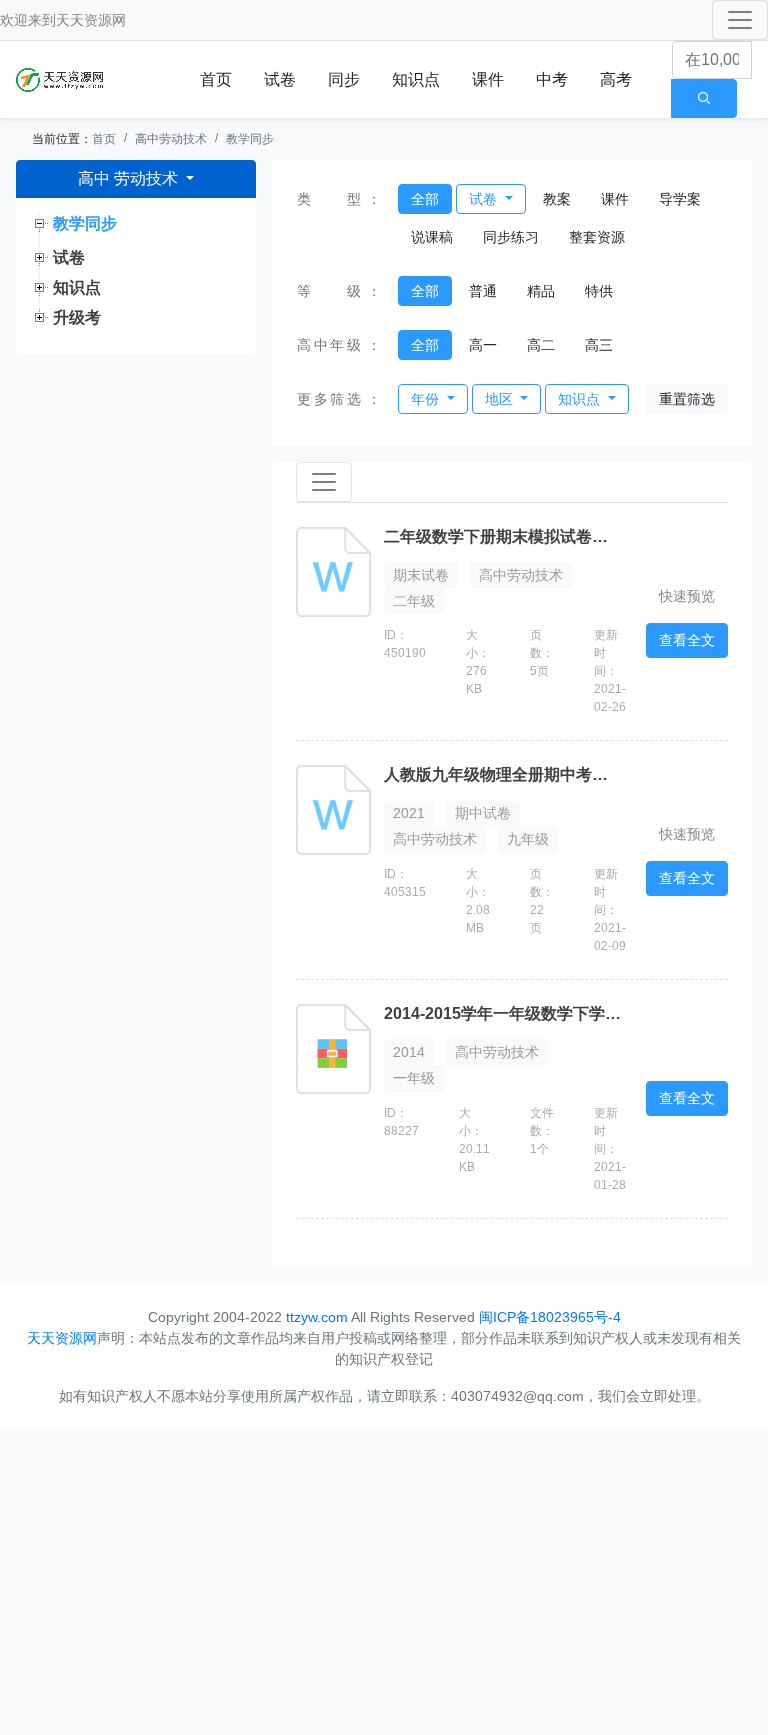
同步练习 (511, 237)
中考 (552, 79)
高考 (616, 79)
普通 (483, 291)
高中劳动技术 (171, 139)
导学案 (680, 199)
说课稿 (432, 237)
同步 (344, 79)
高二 (541, 345)
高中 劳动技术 (130, 178)
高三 (599, 345)
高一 (483, 345)
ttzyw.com (317, 1317)
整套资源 (597, 237)
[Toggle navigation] (740, 20)
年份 (427, 399)
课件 (488, 79)
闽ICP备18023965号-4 (550, 1317)
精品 (541, 291)
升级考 (77, 317)
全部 (425, 199)
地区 (501, 399)
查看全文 (687, 640)
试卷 (280, 79)
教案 (557, 199)
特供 (599, 291)
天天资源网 (91, 20)
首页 (216, 79)
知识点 (416, 79)
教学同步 (250, 139)
